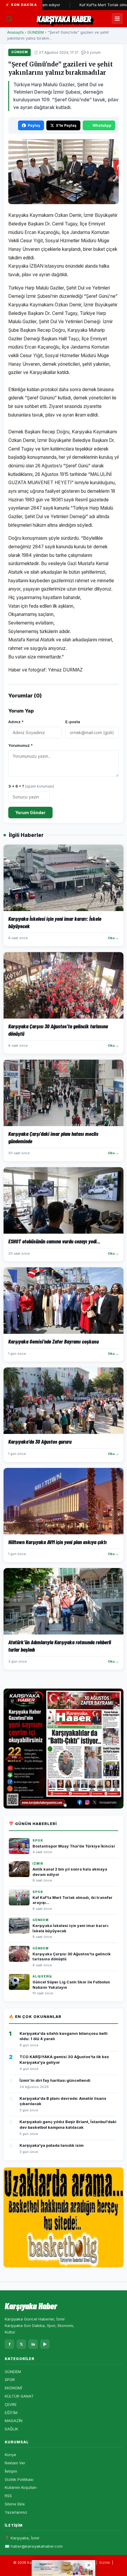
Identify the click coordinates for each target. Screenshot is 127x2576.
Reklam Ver (15, 2463)
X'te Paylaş (66, 125)
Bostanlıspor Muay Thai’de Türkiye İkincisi (74, 1846)
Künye (10, 2455)
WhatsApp (102, 125)
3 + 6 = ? (31, 786)
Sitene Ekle (15, 2504)
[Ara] (9, 19)
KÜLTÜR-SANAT (19, 2396)
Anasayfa (15, 32)
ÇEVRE (11, 2404)
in (33, 2344)
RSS (8, 2496)
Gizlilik (105, 2563)
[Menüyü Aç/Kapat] (117, 19)
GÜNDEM (36, 32)
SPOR (10, 2380)
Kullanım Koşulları (21, 2487)
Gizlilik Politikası (19, 2479)
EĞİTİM (11, 2413)
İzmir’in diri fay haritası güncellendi (55, 2080)
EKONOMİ (13, 2388)
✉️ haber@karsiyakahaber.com (34, 2546)
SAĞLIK (11, 2429)
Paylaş (34, 125)
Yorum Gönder (30, 813)
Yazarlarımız (16, 2512)
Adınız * (16, 722)
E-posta (73, 722)
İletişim (11, 2471)
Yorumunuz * (21, 745)
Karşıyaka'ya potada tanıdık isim (52, 2145)
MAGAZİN (14, 2421)
